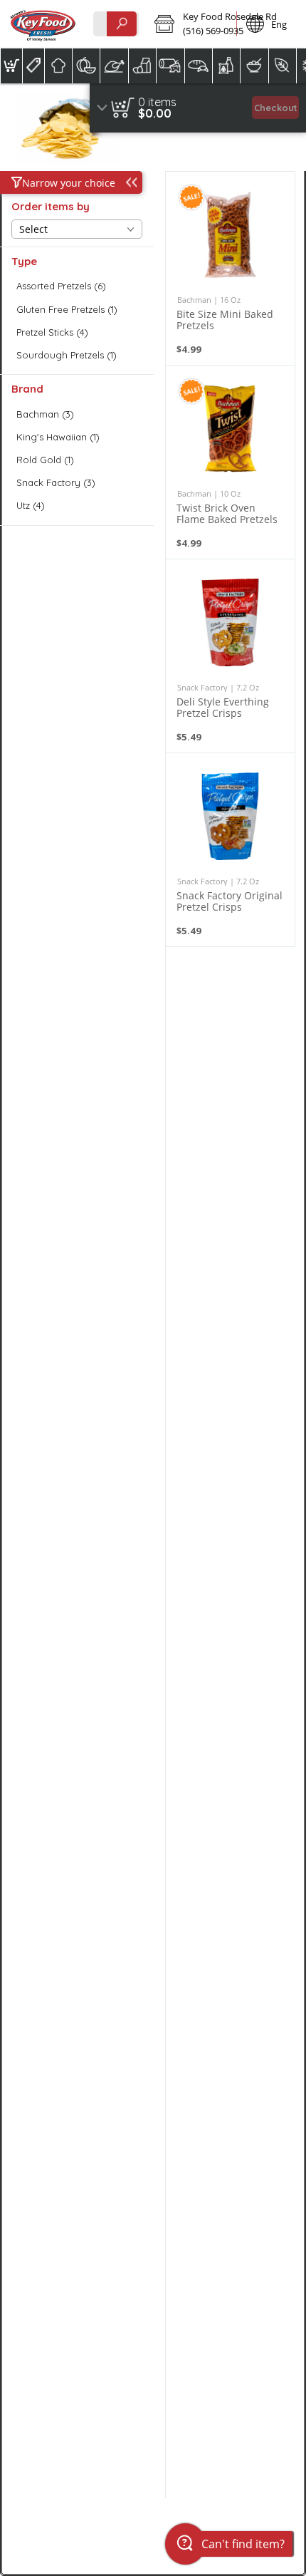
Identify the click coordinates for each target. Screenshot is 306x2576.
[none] (230, 268)
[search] (122, 24)
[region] (198, 108)
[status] (157, 102)
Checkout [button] (276, 108)
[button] (191, 24)
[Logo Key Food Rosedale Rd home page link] (43, 24)
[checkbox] (77, 286)
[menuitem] (11, 66)
